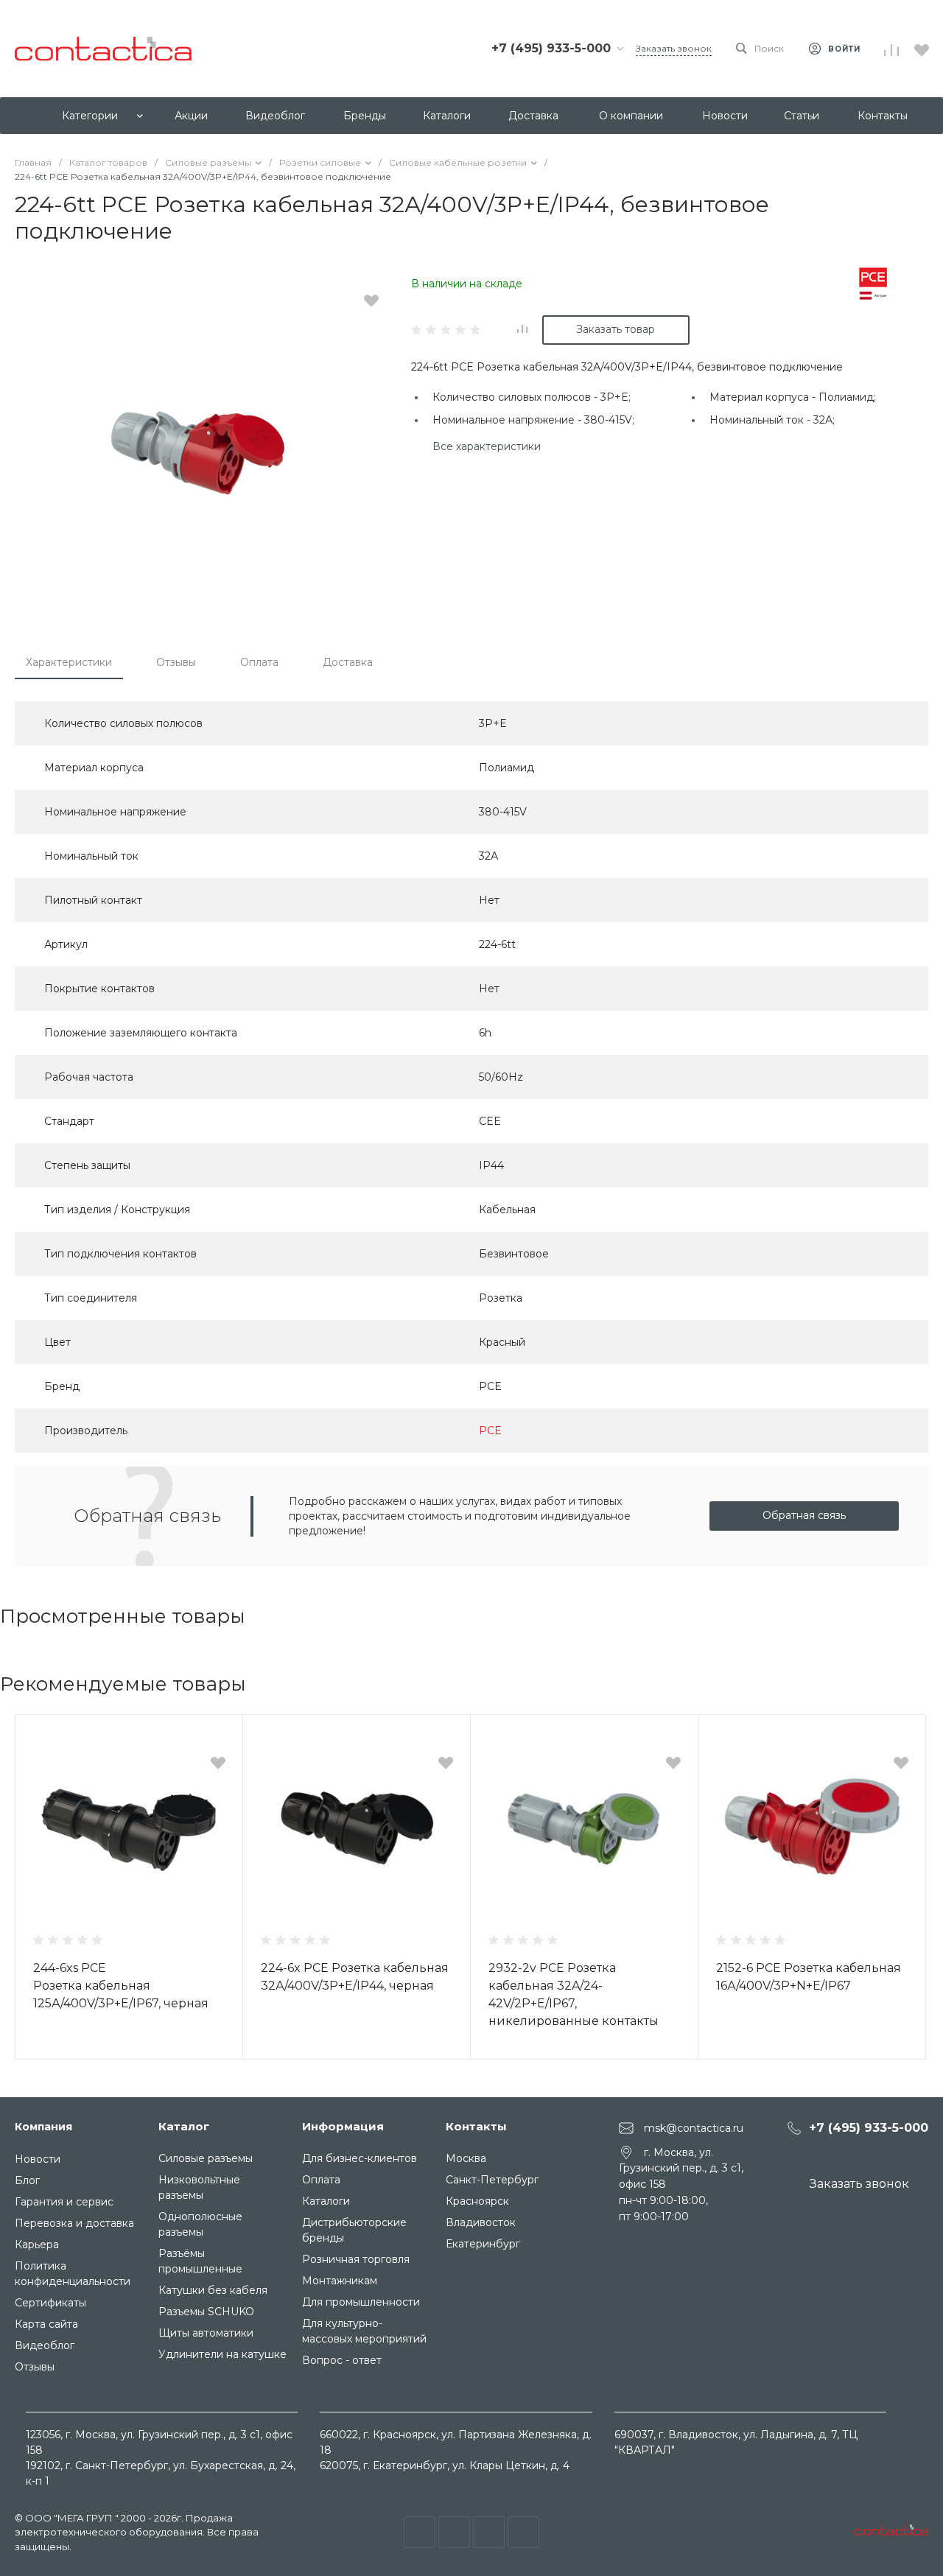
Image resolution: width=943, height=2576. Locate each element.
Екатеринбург (483, 2244)
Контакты (476, 2126)
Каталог (184, 2126)
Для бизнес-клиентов (360, 2158)
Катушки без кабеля (213, 2290)
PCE (490, 1431)
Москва (466, 2158)
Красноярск (477, 2201)
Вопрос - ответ (342, 2360)
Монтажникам (340, 2281)
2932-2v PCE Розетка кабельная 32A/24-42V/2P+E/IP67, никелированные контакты (574, 1994)
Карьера (37, 2245)
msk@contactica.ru (694, 2127)
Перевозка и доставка (74, 2223)
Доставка (348, 662)
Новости (38, 2159)
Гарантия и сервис (64, 2202)
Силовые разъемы (206, 2158)
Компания (43, 2127)
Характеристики (69, 662)
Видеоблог (45, 2345)
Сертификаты (50, 2303)
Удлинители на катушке (222, 2354)
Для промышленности (361, 2302)
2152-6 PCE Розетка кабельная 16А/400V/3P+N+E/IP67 (809, 1977)
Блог (27, 2180)
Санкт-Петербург (492, 2180)
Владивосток (481, 2222)
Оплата (259, 662)
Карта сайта (46, 2324)
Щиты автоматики (206, 2333)
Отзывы (176, 662)
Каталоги (326, 2201)
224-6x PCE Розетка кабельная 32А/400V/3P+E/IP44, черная (355, 1977)
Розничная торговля (356, 2259)
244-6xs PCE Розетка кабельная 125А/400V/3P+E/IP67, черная (121, 1986)
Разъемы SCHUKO (206, 2312)
